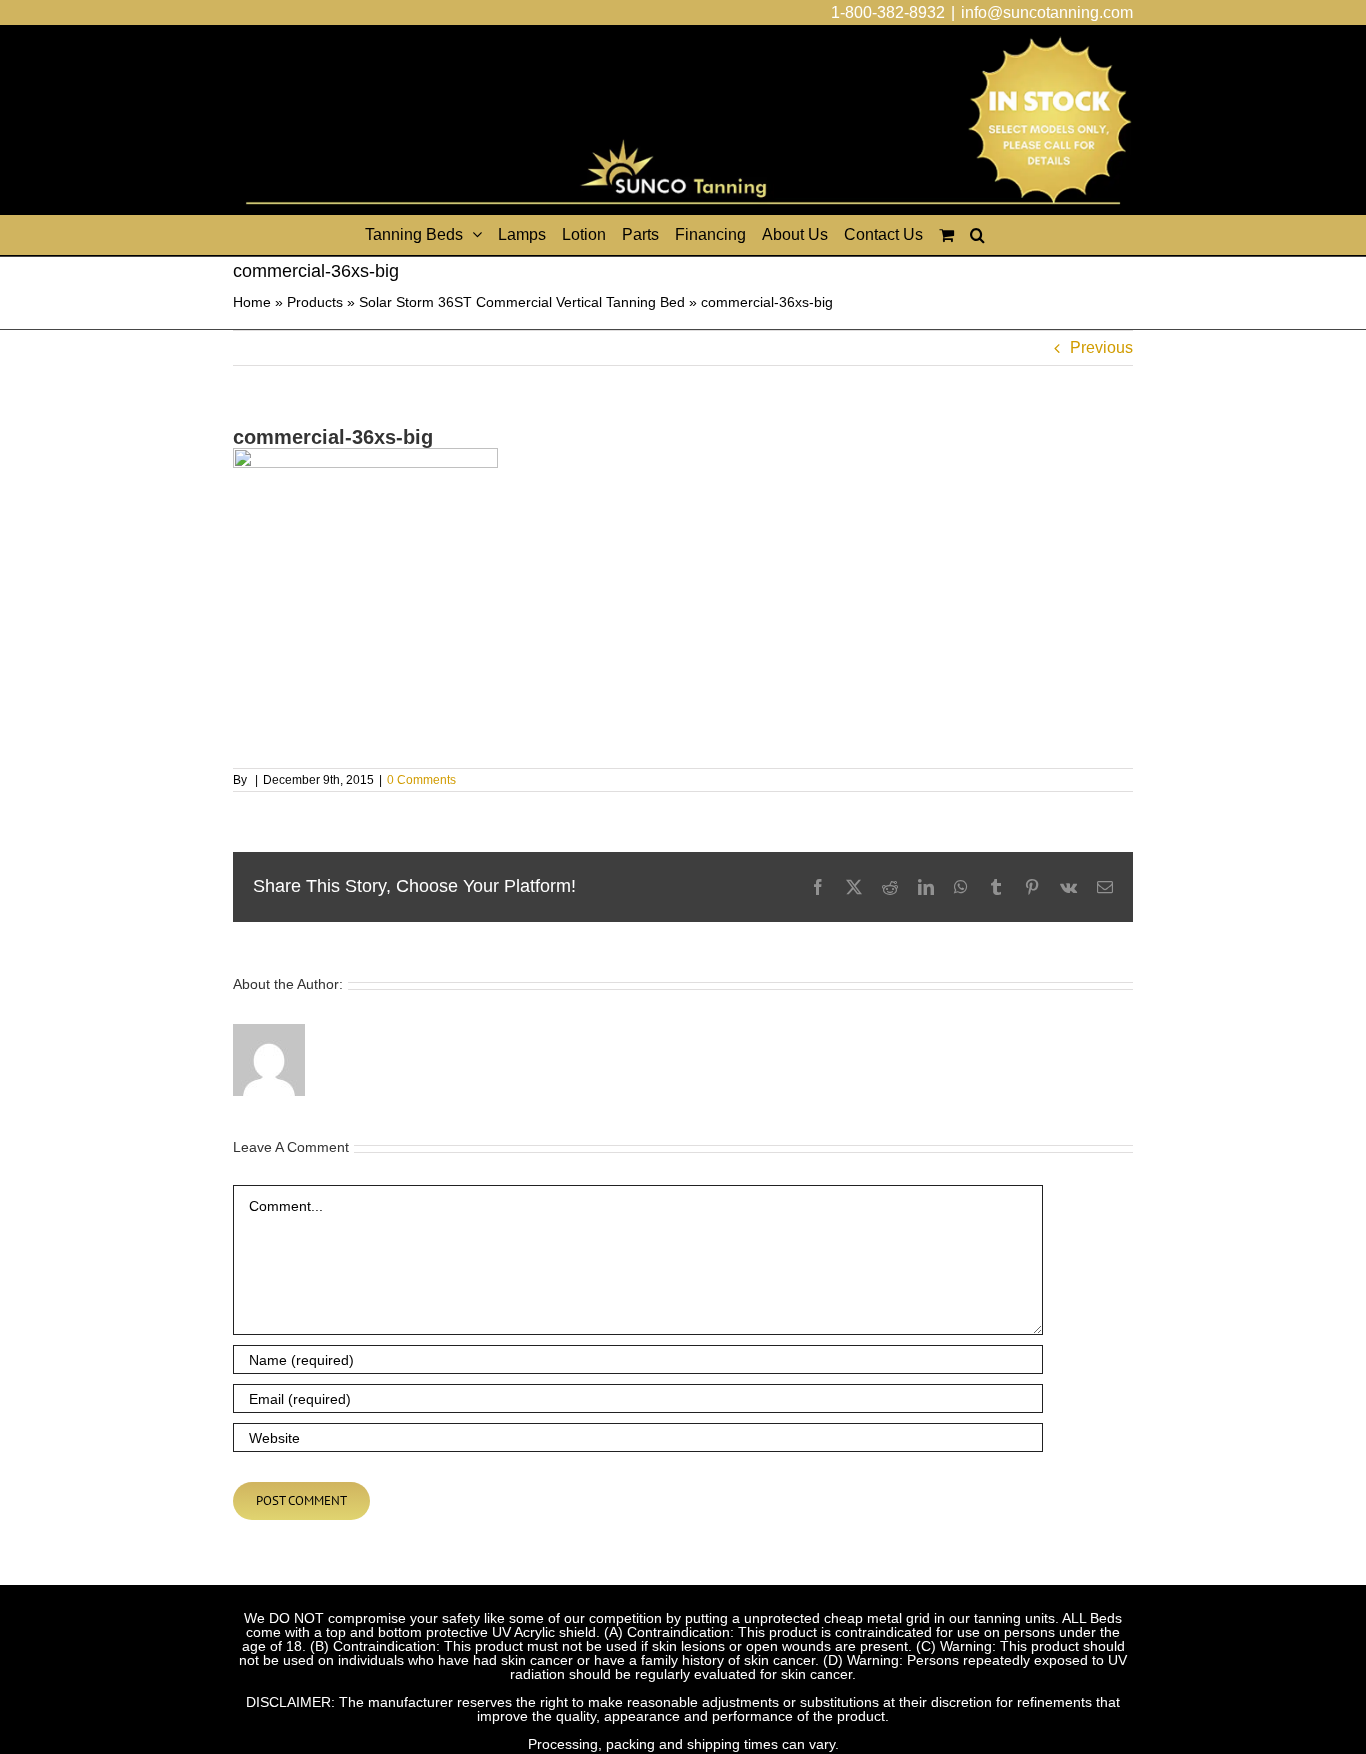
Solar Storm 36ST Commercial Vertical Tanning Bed (522, 302)
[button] (977, 235)
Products (315, 302)
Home (252, 302)
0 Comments (421, 780)
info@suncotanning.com (1047, 12)
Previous (1101, 347)
